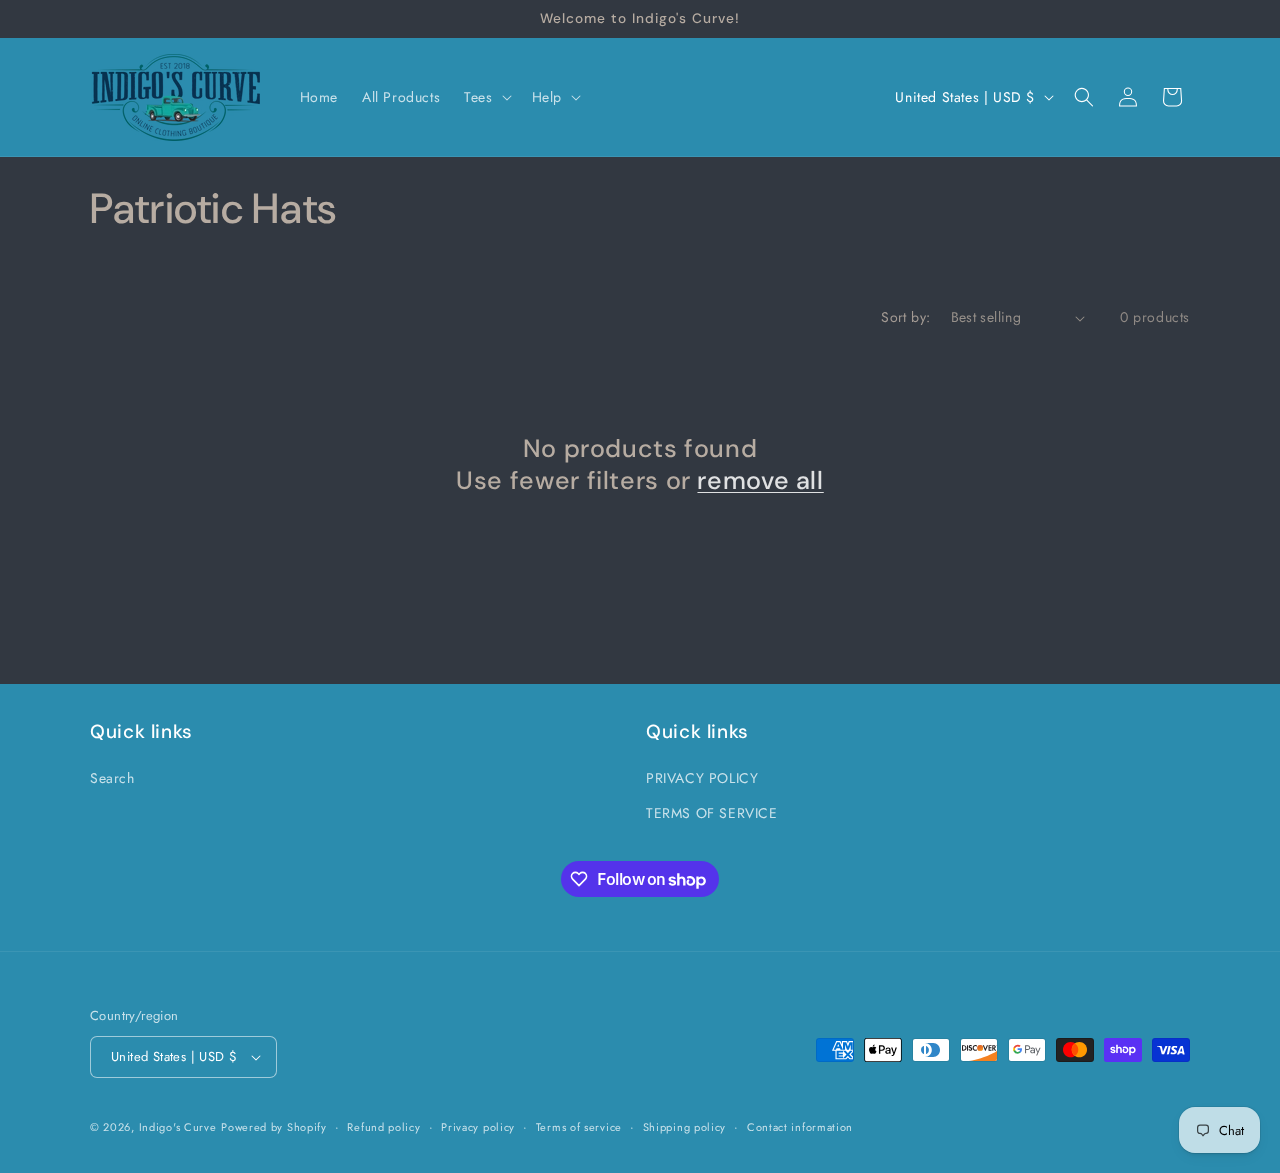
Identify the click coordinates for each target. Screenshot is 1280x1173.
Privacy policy (478, 1127)
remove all (760, 481)
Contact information (800, 1127)
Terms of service (579, 1127)
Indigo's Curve (178, 1127)
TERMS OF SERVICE (712, 813)
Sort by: (905, 317)
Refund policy (383, 1127)
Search (112, 778)
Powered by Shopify (274, 1127)
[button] (485, 97)
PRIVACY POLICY (702, 778)
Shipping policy (685, 1127)
